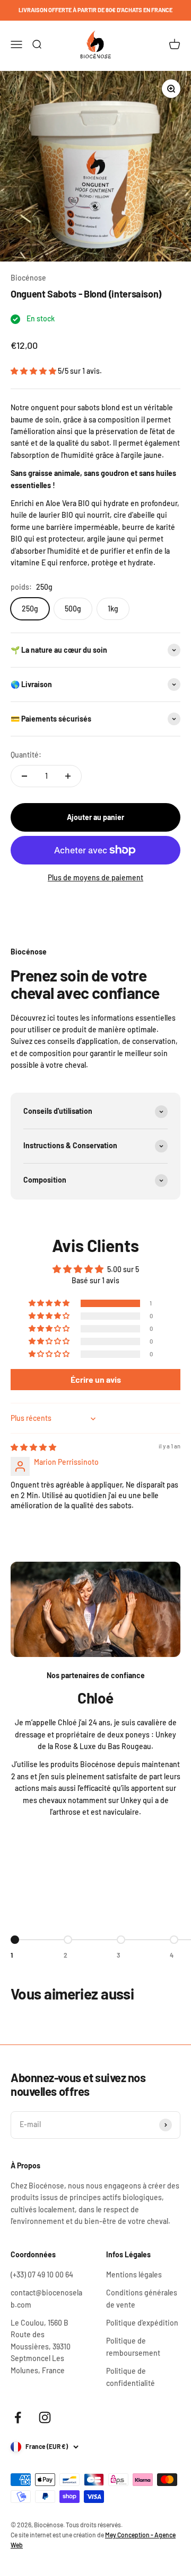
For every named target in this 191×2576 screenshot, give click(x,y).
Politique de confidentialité (131, 2377)
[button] (34, 371)
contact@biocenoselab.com (46, 2298)
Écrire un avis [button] (96, 1379)
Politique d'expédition (142, 2323)
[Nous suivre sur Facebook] (18, 2417)
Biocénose (28, 278)
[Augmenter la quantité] (68, 776)
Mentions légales (134, 2275)
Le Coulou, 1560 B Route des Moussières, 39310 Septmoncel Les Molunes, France (41, 2347)
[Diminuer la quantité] (24, 776)
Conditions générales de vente (142, 2298)
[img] (33, 1447)
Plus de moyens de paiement (95, 877)
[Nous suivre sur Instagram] (45, 2417)
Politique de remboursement (133, 2347)
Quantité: (26, 755)
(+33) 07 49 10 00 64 (42, 2275)
